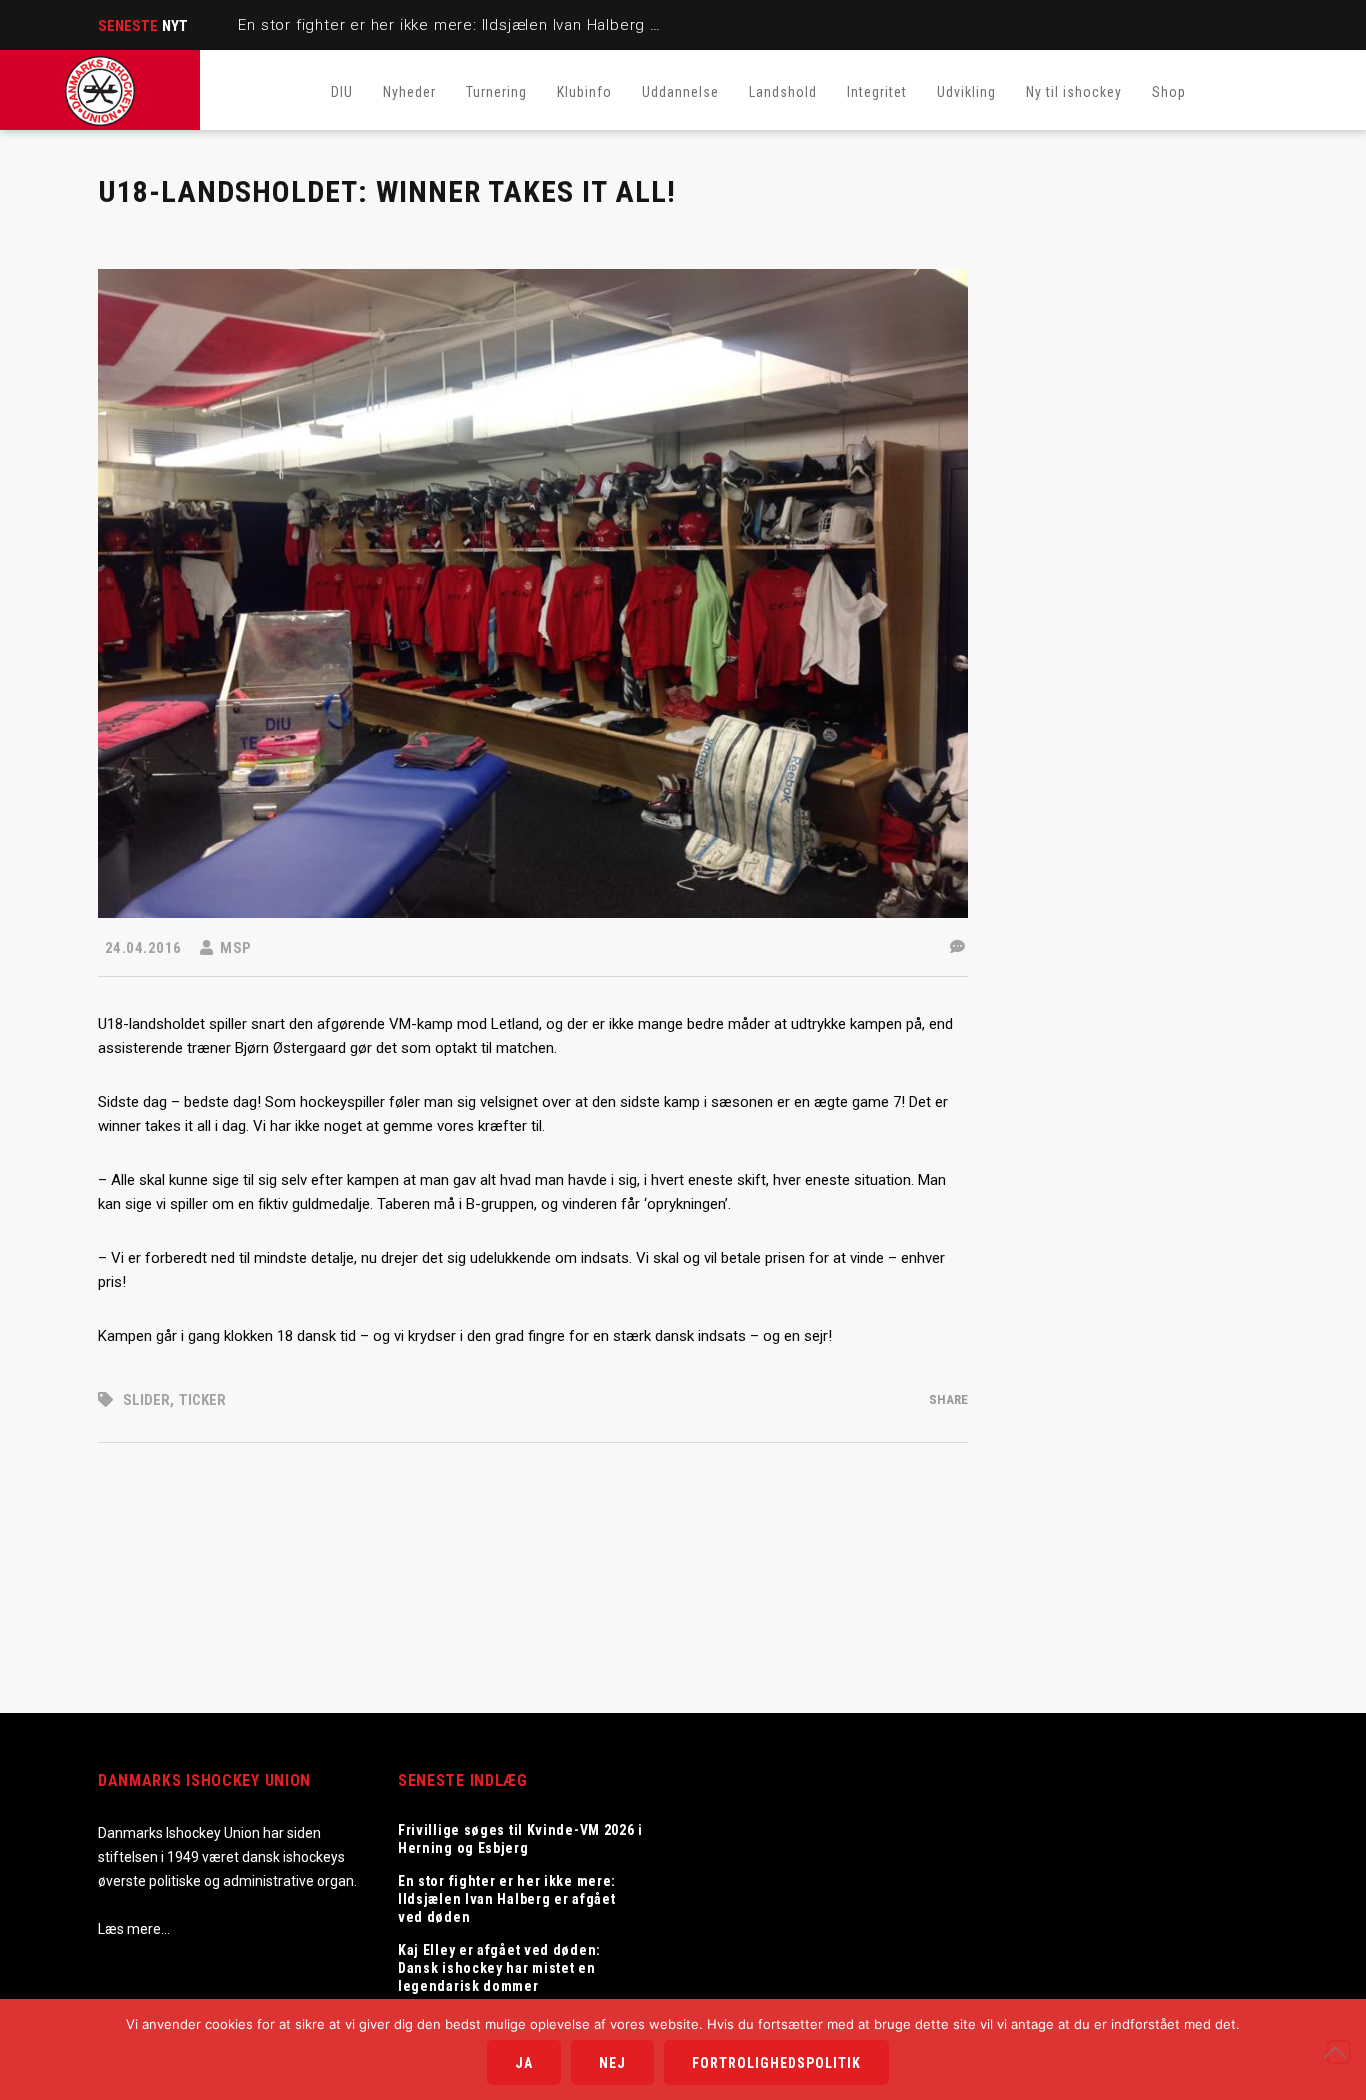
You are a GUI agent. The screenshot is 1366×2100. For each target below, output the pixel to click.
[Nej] (1339, 2052)
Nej (612, 2063)
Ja (524, 2063)
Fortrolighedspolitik (776, 2063)
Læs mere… (134, 1929)
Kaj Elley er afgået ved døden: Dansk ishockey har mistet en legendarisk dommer (499, 1968)
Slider (146, 1400)
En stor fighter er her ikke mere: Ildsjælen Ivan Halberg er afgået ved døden (521, 25)
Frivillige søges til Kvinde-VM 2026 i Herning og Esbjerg (520, 1839)
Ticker (202, 1400)
